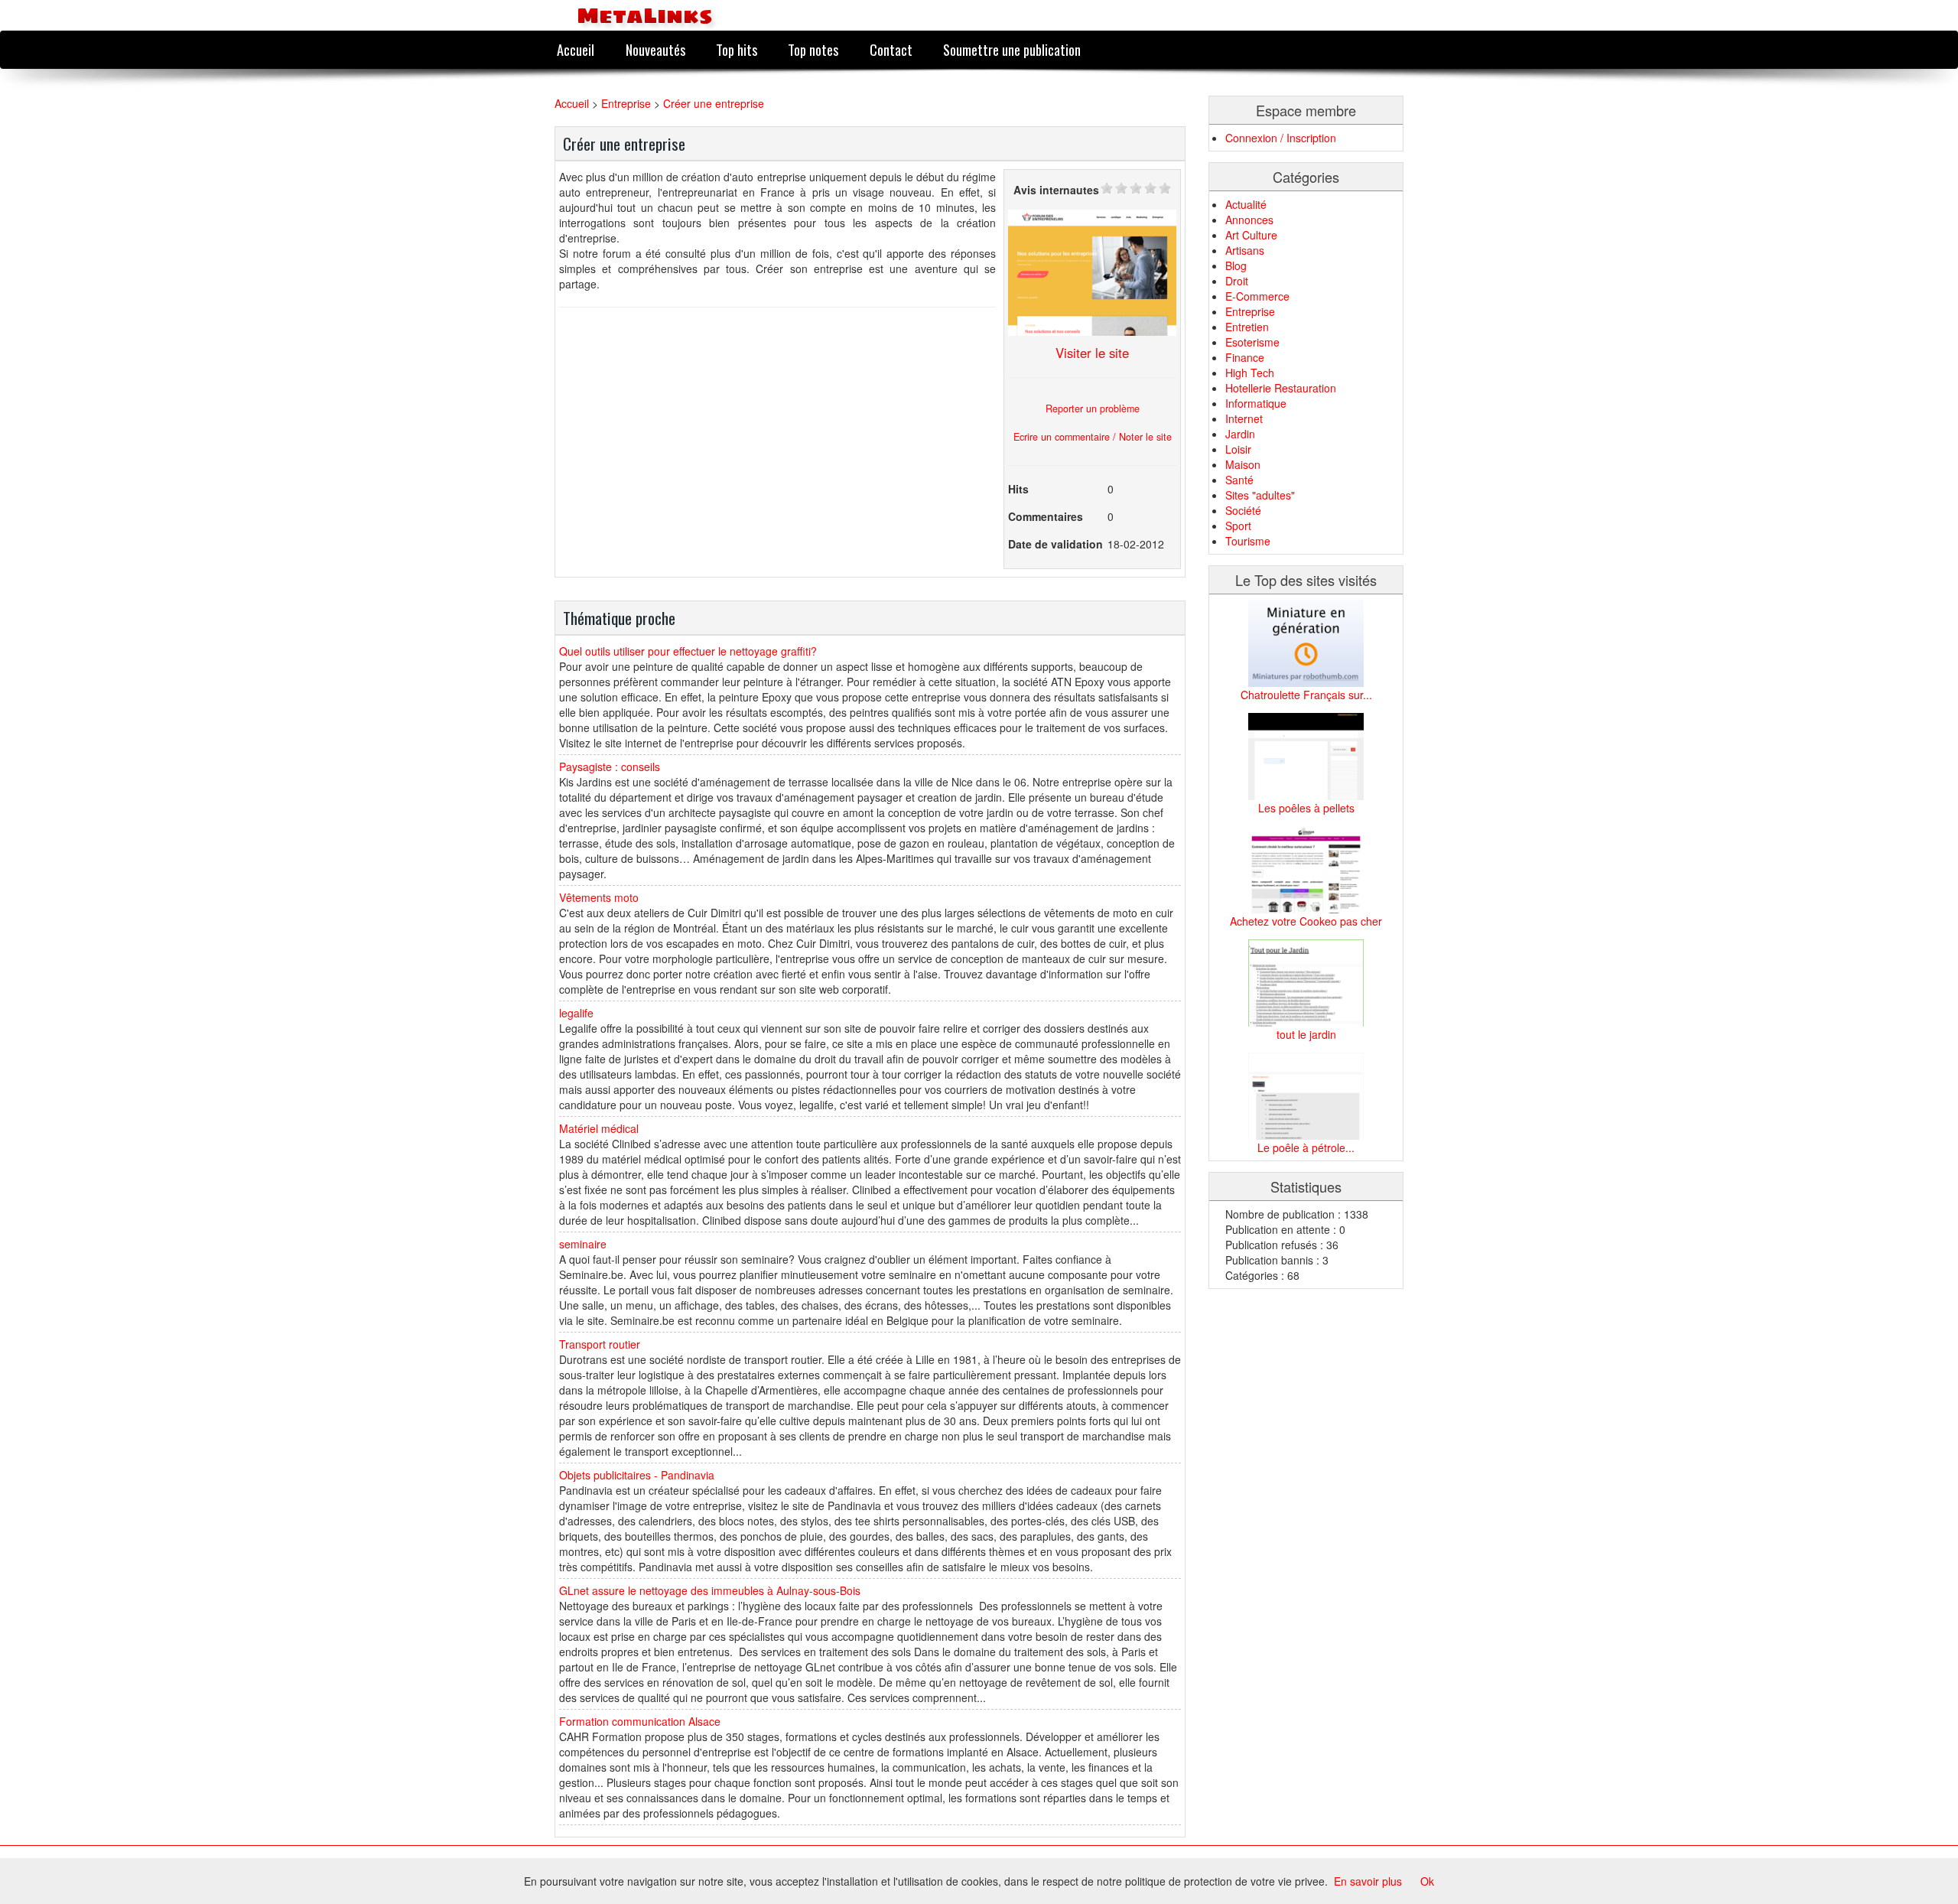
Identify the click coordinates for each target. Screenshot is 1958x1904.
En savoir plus (1368, 1881)
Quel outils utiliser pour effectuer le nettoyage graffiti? (688, 651)
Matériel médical (599, 1128)
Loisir (1238, 449)
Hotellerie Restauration (1281, 388)
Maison (1243, 464)
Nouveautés (655, 49)
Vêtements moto (599, 897)
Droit (1237, 281)
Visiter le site (1092, 353)
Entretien (1247, 327)
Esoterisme (1252, 342)
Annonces (1249, 220)
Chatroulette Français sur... (1306, 695)
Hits (1018, 489)
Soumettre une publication (1012, 49)
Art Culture (1251, 235)
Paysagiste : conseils (610, 766)
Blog (1236, 265)
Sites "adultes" (1260, 495)
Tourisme (1248, 541)
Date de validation (1055, 544)
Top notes (813, 49)
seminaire (583, 1244)
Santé (1239, 480)
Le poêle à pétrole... (1306, 1147)
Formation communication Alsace (640, 1721)
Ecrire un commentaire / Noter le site (1093, 437)
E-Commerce (1257, 296)
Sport (1238, 526)
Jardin (1240, 434)
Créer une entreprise (714, 103)
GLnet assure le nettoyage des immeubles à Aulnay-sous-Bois (710, 1590)
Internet (1244, 418)
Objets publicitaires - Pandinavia (637, 1475)
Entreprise (626, 103)
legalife (576, 1013)
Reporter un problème (1093, 408)
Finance (1245, 357)
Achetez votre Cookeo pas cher (1306, 921)
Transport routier (600, 1344)
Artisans (1245, 250)
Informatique (1256, 403)
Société (1243, 510)
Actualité (1246, 204)
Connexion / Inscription (1281, 138)
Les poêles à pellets (1306, 808)
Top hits (737, 49)
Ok (1427, 1881)
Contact (891, 49)
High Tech (1250, 373)
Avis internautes (1056, 190)
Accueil (576, 49)
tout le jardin (1306, 1034)
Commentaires (1046, 516)
